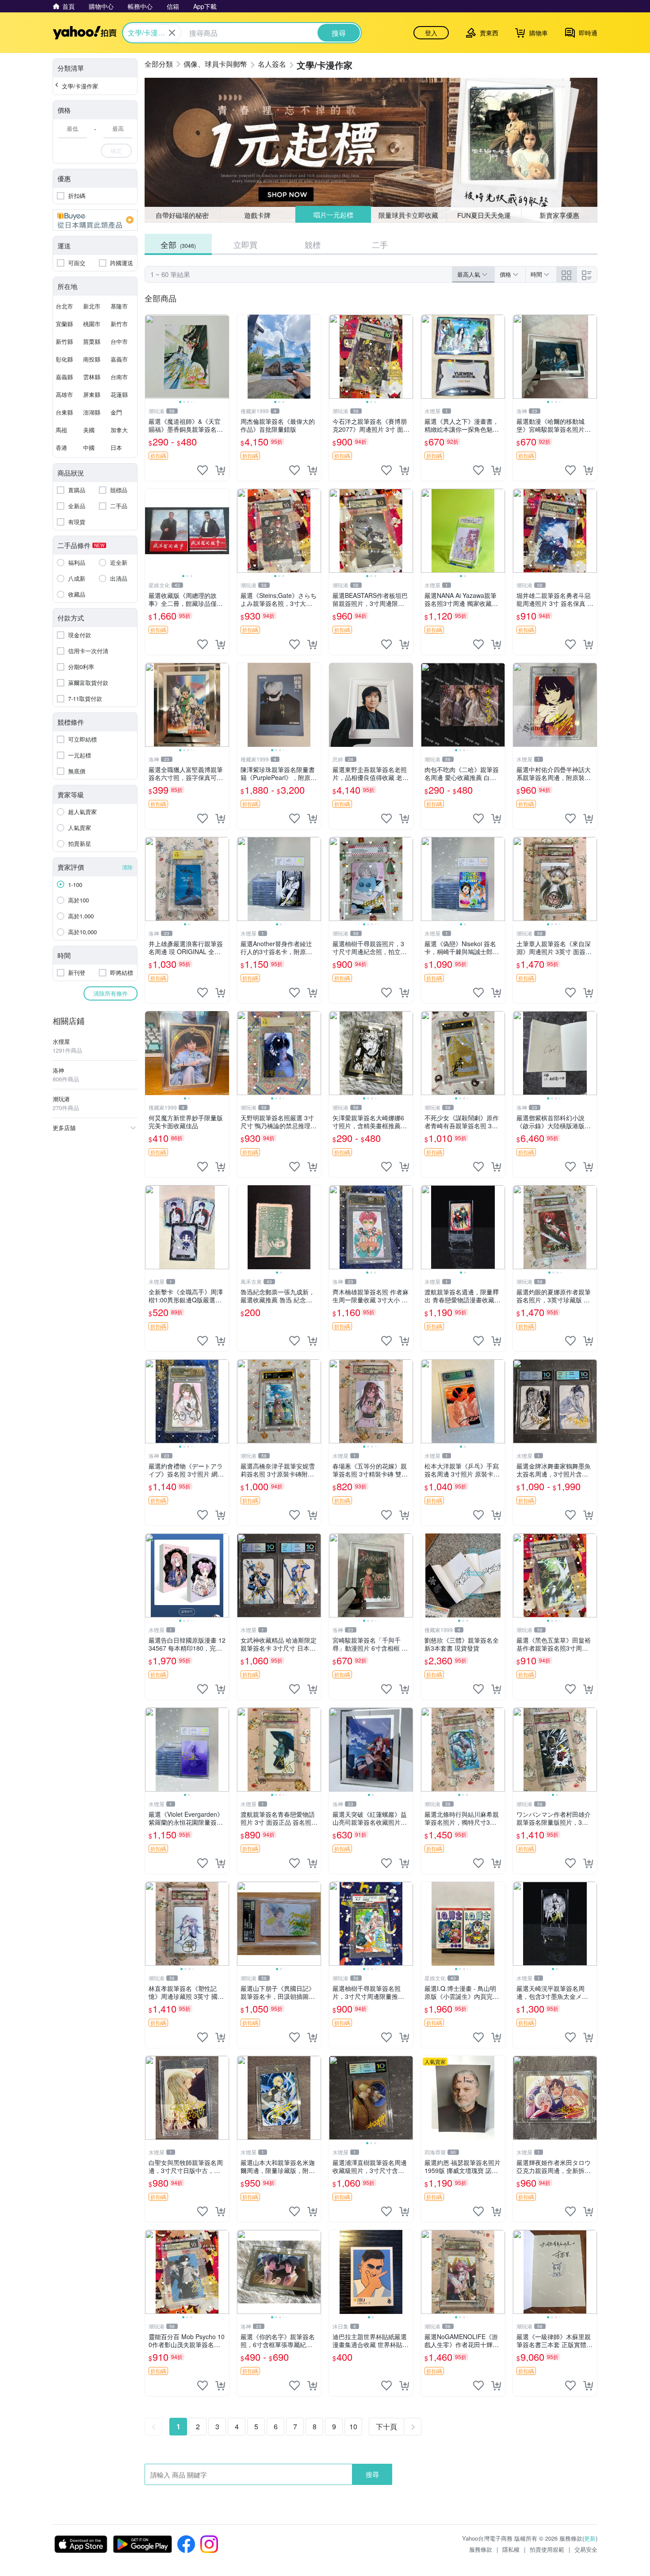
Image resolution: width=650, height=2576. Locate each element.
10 (353, 2426)
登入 (431, 33)
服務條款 (481, 2549)
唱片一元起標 (333, 215)
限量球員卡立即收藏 (409, 215)
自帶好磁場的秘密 (182, 215)
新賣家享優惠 (559, 215)
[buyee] (95, 220)
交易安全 (586, 2549)
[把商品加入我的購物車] (220, 470)
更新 (590, 2538)
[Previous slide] (151, 357)
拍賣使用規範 (547, 2549)
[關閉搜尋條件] (172, 33)
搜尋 (372, 2474)
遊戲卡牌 (257, 215)
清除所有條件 (111, 993)
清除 (127, 867)
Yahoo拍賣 (85, 33)
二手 (380, 244)
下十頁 (386, 2426)
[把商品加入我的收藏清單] (203, 470)
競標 (313, 244)
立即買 (245, 244)
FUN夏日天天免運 (484, 215)
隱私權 (511, 2549)
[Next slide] (223, 357)
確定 (116, 150)
